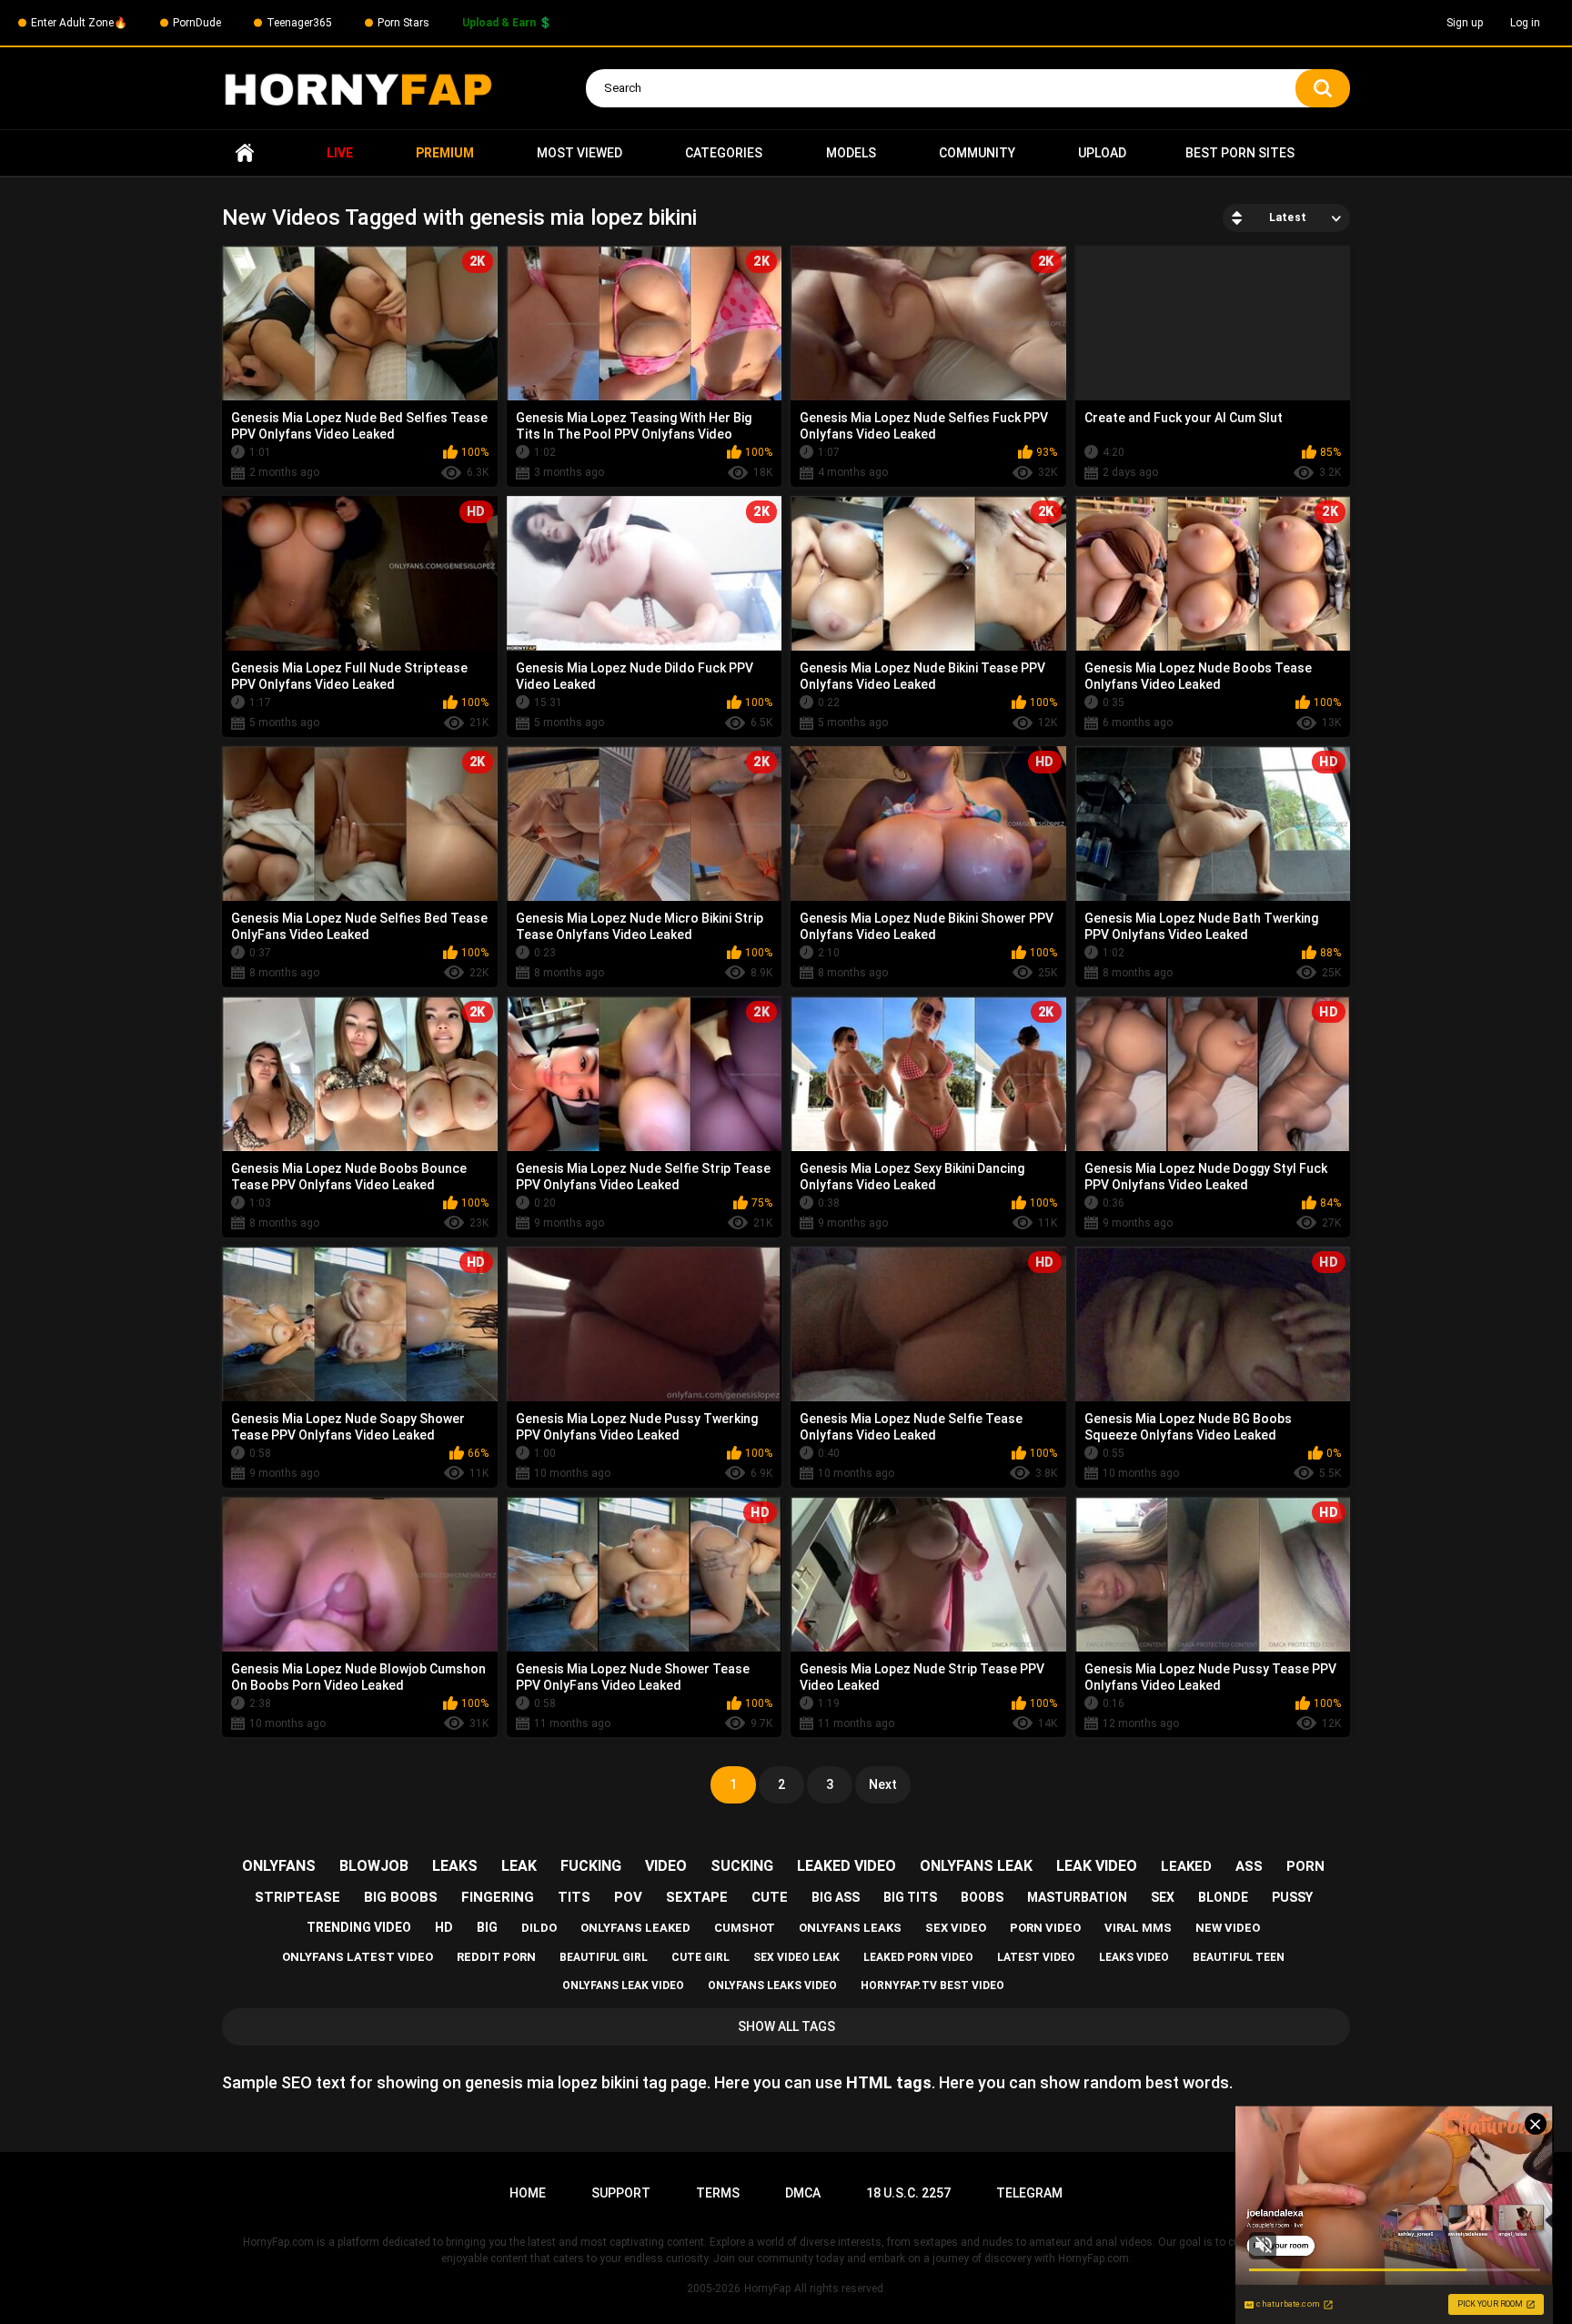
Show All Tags (786, 2026)
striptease (297, 1897)
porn (1305, 1866)
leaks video (1134, 1957)
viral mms (1138, 1928)
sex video (956, 1928)
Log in (1525, 23)
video (666, 1866)
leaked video (846, 1866)
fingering (498, 1897)
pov (628, 1897)
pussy (1292, 1897)
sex (1163, 1897)
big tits (910, 1897)
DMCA (803, 2193)
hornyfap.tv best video (932, 1986)
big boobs (401, 1897)
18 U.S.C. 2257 (908, 2193)
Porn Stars (403, 23)
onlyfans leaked (635, 1928)
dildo (539, 1928)
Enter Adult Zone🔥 (79, 23)
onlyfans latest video (358, 1957)
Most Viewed (579, 153)
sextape (697, 1897)
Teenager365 (299, 23)
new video (1228, 1928)
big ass (836, 1897)
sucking (742, 1866)
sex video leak (796, 1957)
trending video (359, 1927)
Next (883, 1784)
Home (245, 153)
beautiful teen (1239, 1957)
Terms (718, 2193)
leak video (1097, 1866)
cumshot (745, 1928)
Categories (724, 153)
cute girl (700, 1957)
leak (519, 1866)
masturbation (1077, 1897)
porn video (1045, 1928)
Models (851, 153)
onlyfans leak (976, 1866)
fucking (591, 1866)
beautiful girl (604, 1957)
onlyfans (279, 1866)
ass (1249, 1866)
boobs (982, 1897)
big (487, 1927)
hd (444, 1927)
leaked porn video (918, 1957)
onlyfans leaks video (772, 1986)
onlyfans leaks (850, 1928)
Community (977, 153)
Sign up (1465, 23)
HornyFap (767, 2289)
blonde (1223, 1897)
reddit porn (496, 1957)
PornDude (197, 23)
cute (770, 1897)
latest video (1036, 1957)
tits (574, 1897)
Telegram (1029, 2193)
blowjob (374, 1866)
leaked (1186, 1866)
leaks (455, 1866)
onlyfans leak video (623, 1986)
